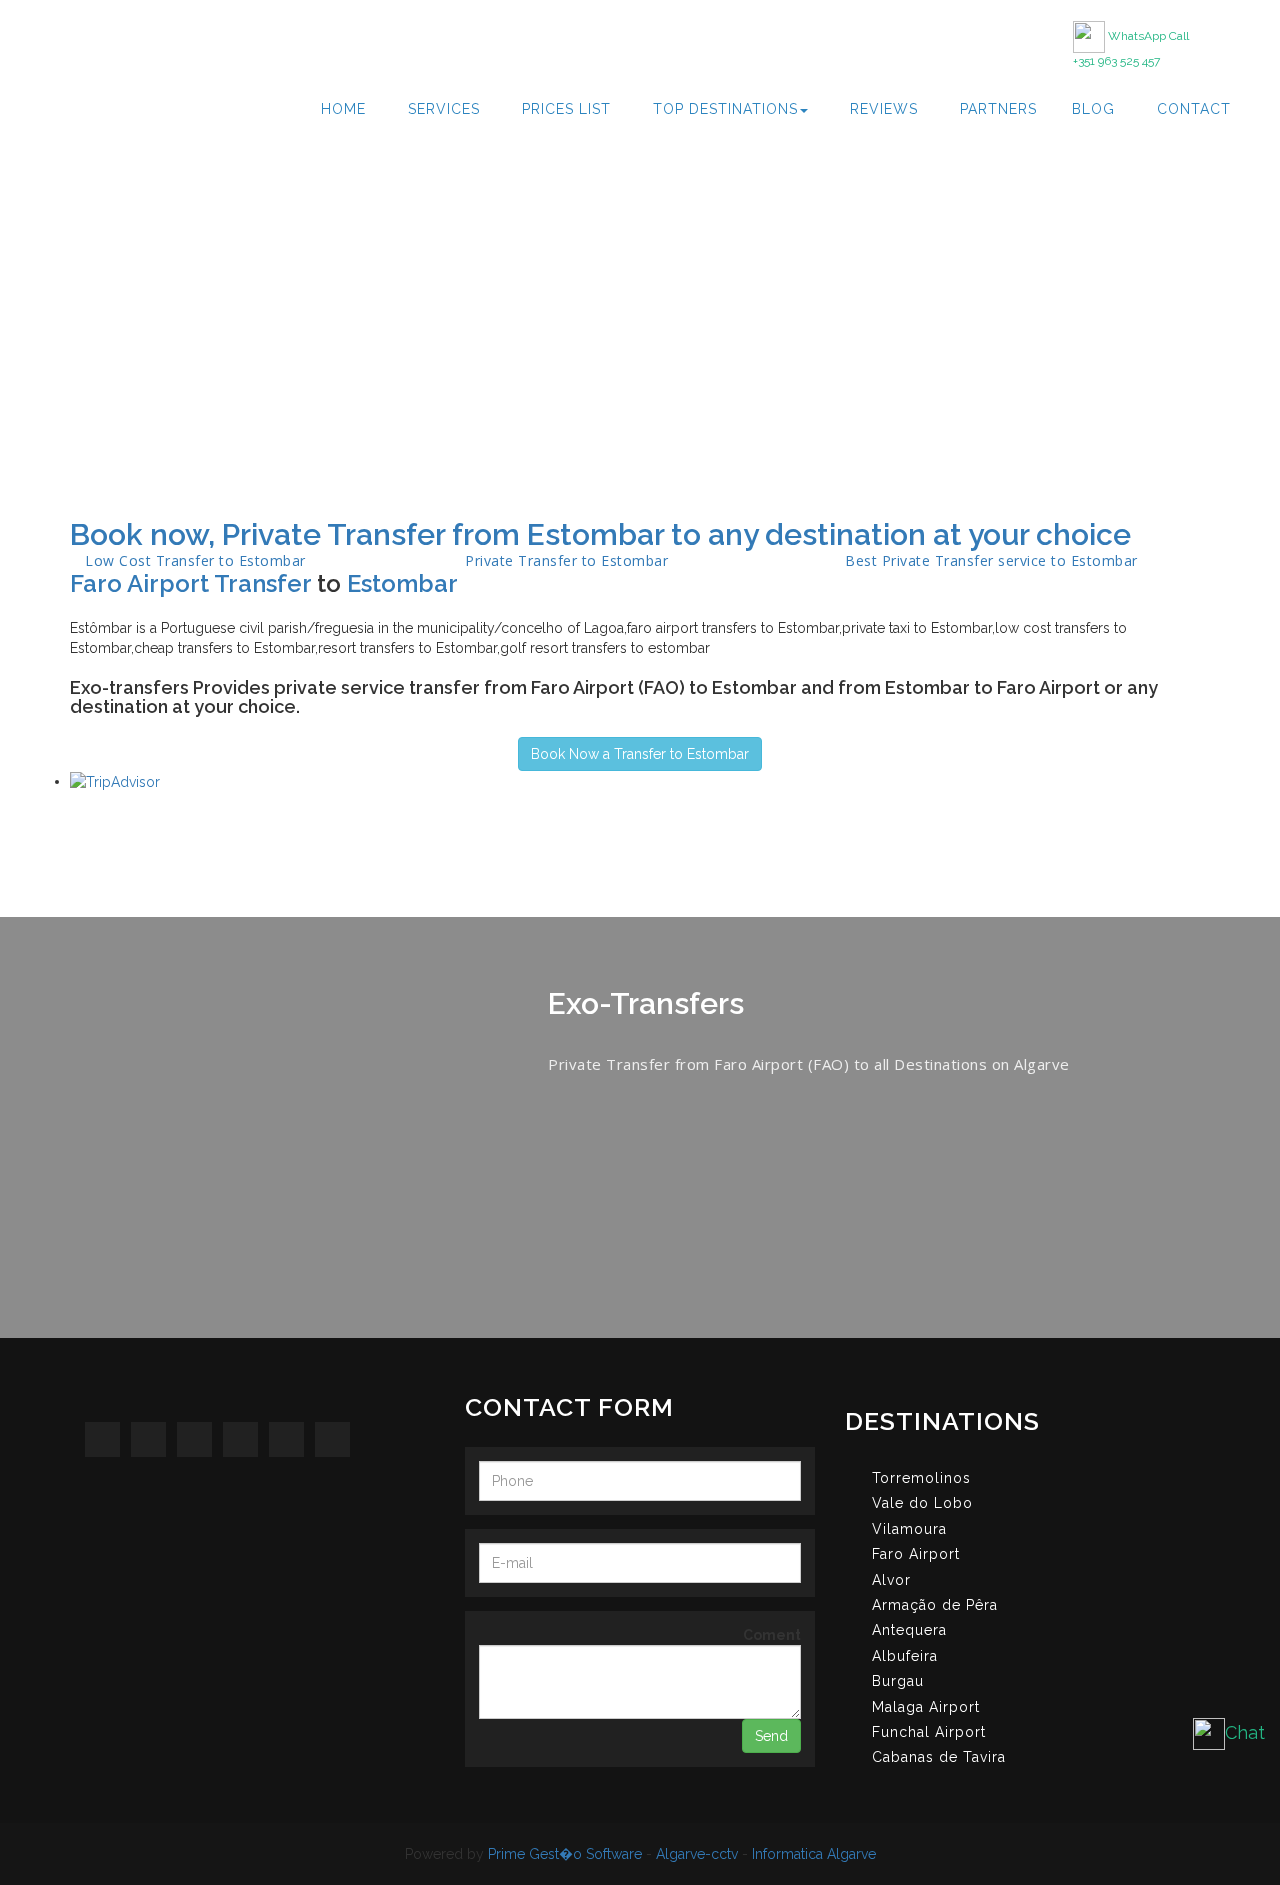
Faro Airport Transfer (190, 583)
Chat (1245, 1732)
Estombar (402, 583)
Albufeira (905, 1656)
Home (343, 109)
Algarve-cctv (697, 1854)
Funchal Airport (929, 1732)
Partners (998, 109)
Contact (1194, 109)
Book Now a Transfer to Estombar (640, 754)
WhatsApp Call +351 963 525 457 (1131, 48)
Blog (1093, 109)
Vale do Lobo (922, 1503)
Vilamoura (909, 1529)
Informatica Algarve (814, 1854)
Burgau (898, 1681)
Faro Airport (916, 1554)
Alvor (891, 1580)
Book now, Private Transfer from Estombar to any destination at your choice (600, 534)
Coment (772, 1635)
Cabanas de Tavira (939, 1757)
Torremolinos (921, 1478)
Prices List (566, 109)
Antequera (909, 1630)
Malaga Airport (926, 1707)
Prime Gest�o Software (565, 1854)
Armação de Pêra (935, 1605)
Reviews (884, 109)
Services (444, 109)
